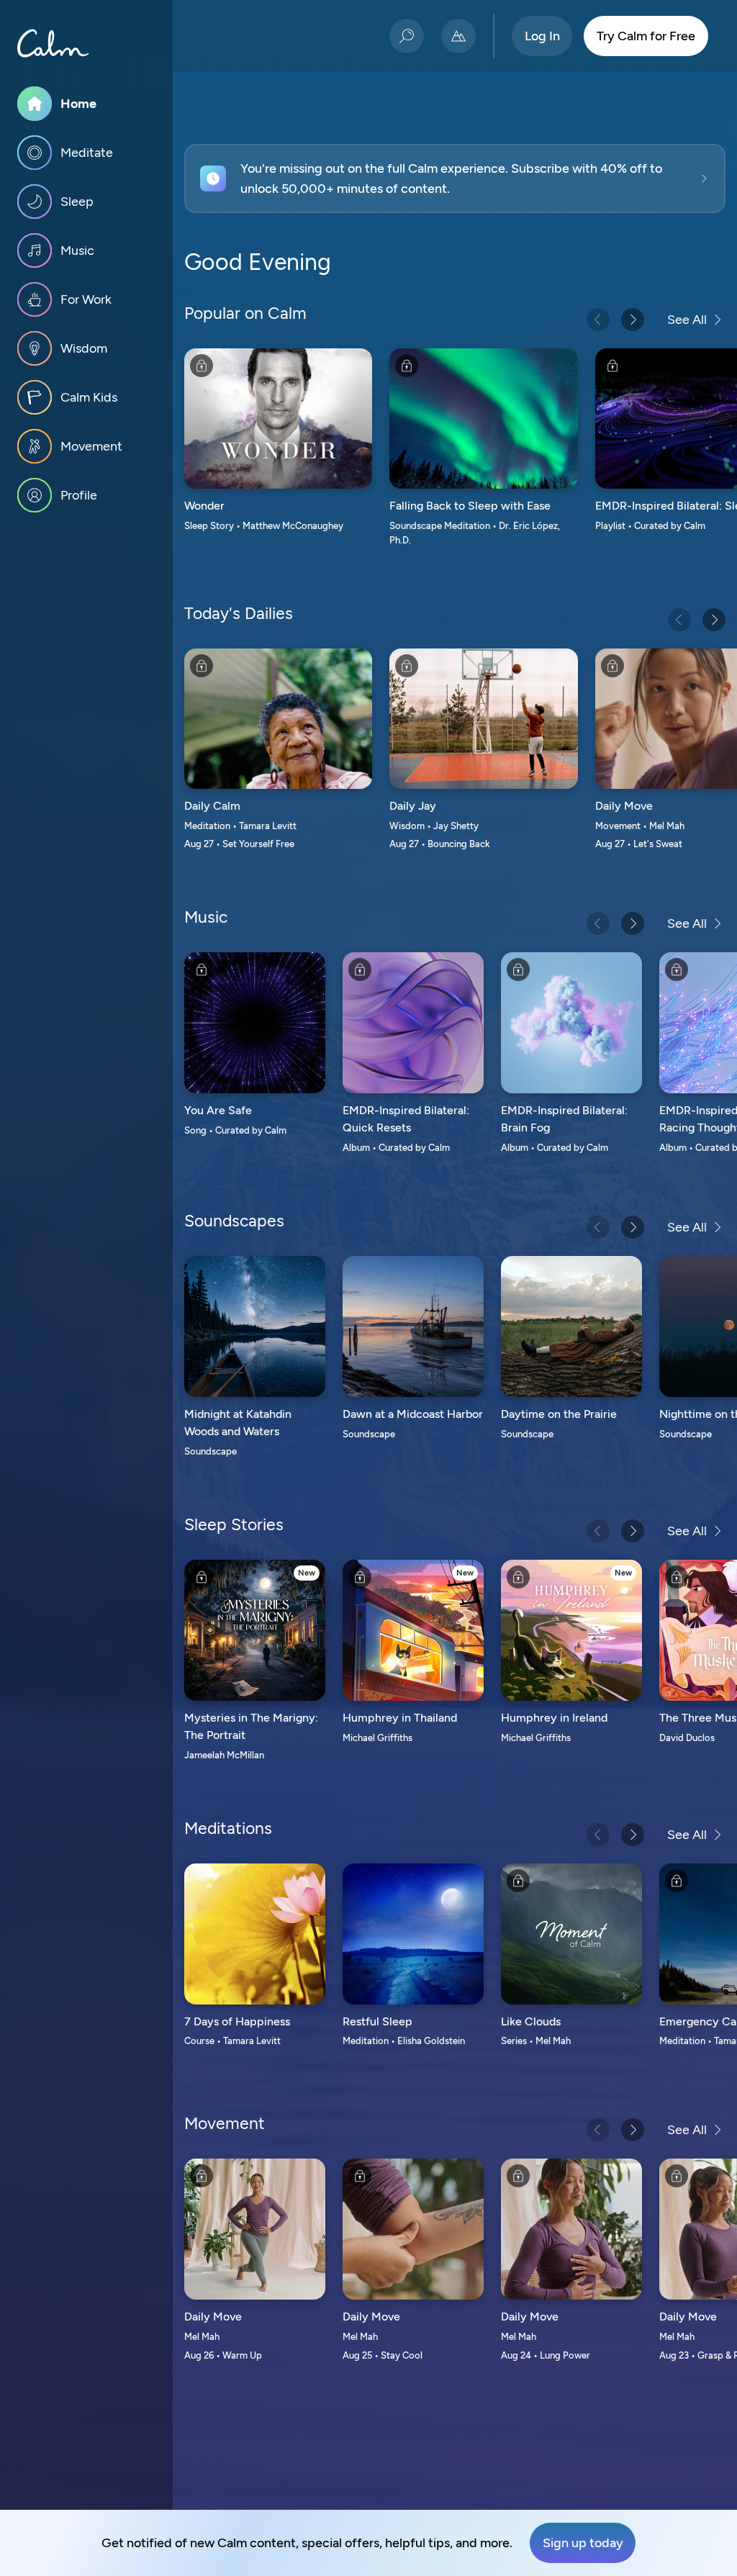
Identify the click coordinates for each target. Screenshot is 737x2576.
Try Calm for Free (646, 36)
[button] (455, 178)
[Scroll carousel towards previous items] (598, 320)
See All (687, 320)
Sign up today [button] (583, 2543)
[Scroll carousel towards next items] (633, 320)
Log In (542, 36)
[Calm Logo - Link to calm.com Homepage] (53, 43)
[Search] (407, 36)
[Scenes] (458, 36)
